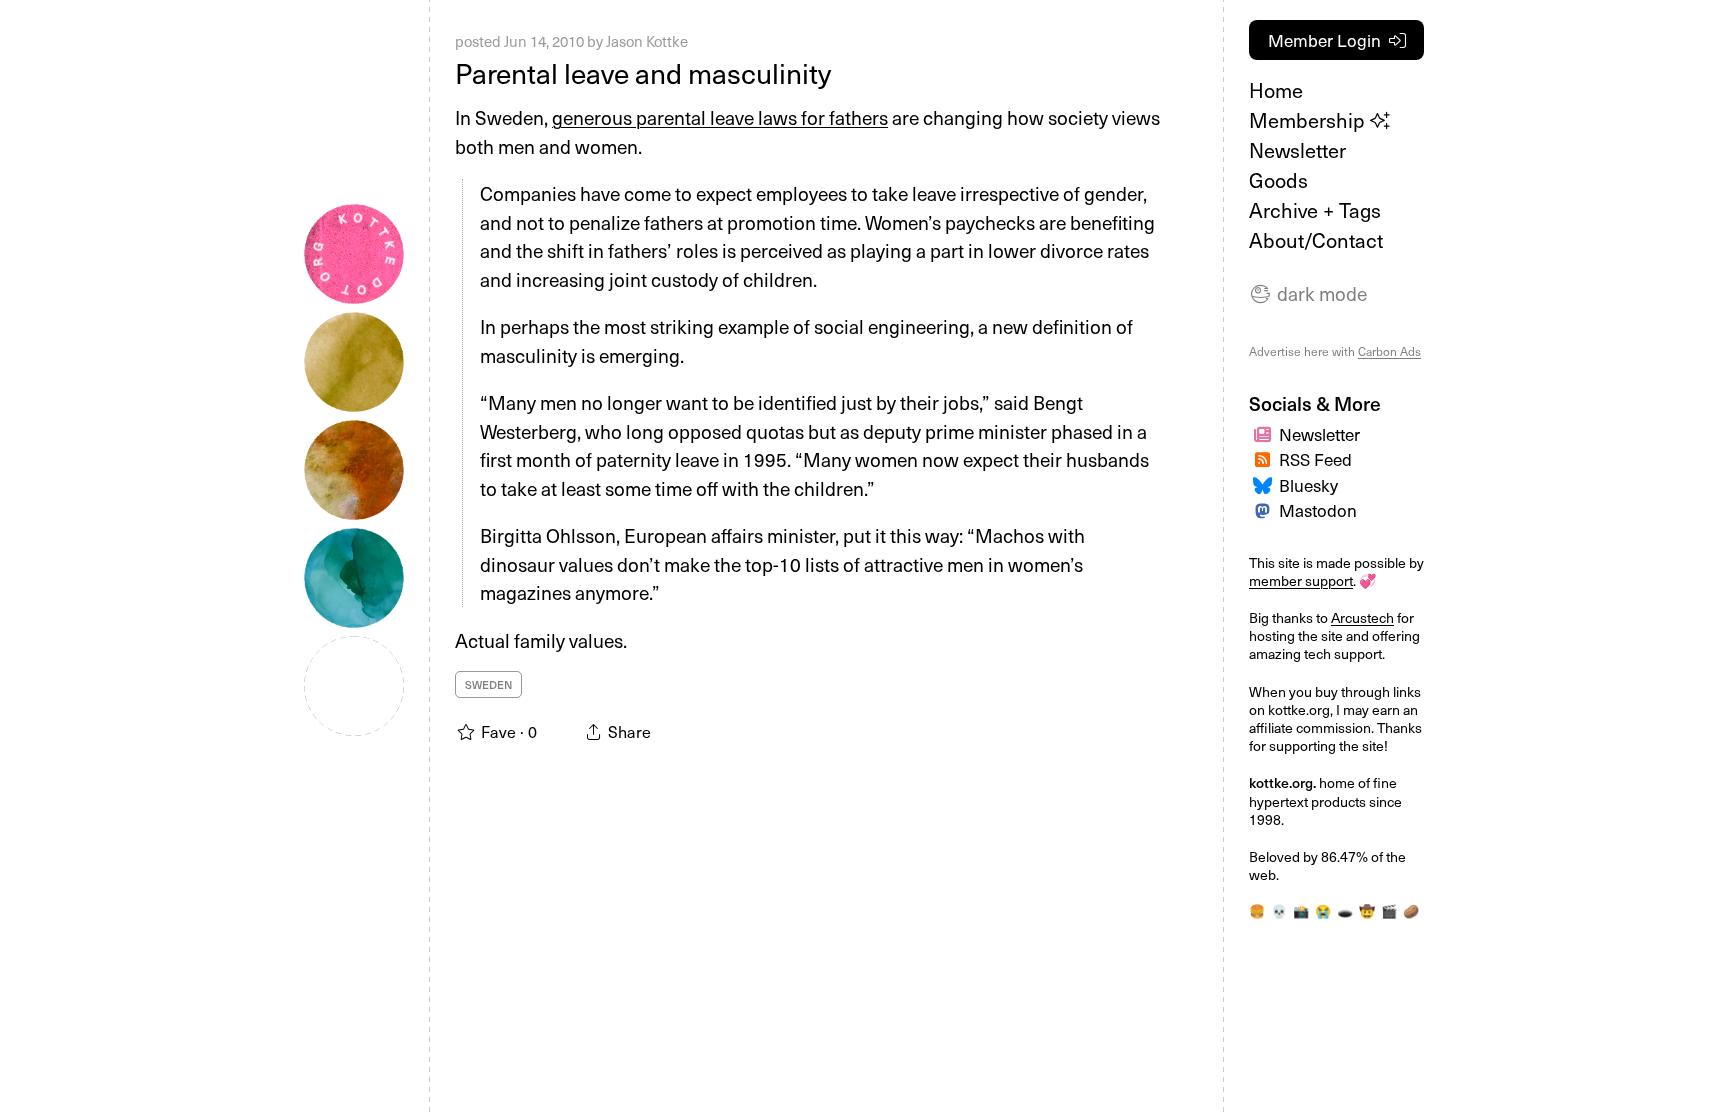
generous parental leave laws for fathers (720, 117)
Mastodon (1318, 510)
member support (1301, 580)
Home (1276, 90)
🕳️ (1345, 910)
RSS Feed (1315, 459)
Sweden (488, 684)
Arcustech (1362, 617)
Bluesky (1308, 485)
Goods (1278, 180)
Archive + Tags (1315, 210)
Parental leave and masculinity (643, 72)
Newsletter (1297, 150)
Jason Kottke (647, 41)
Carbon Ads (1389, 351)
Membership (1309, 120)
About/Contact (1316, 240)
